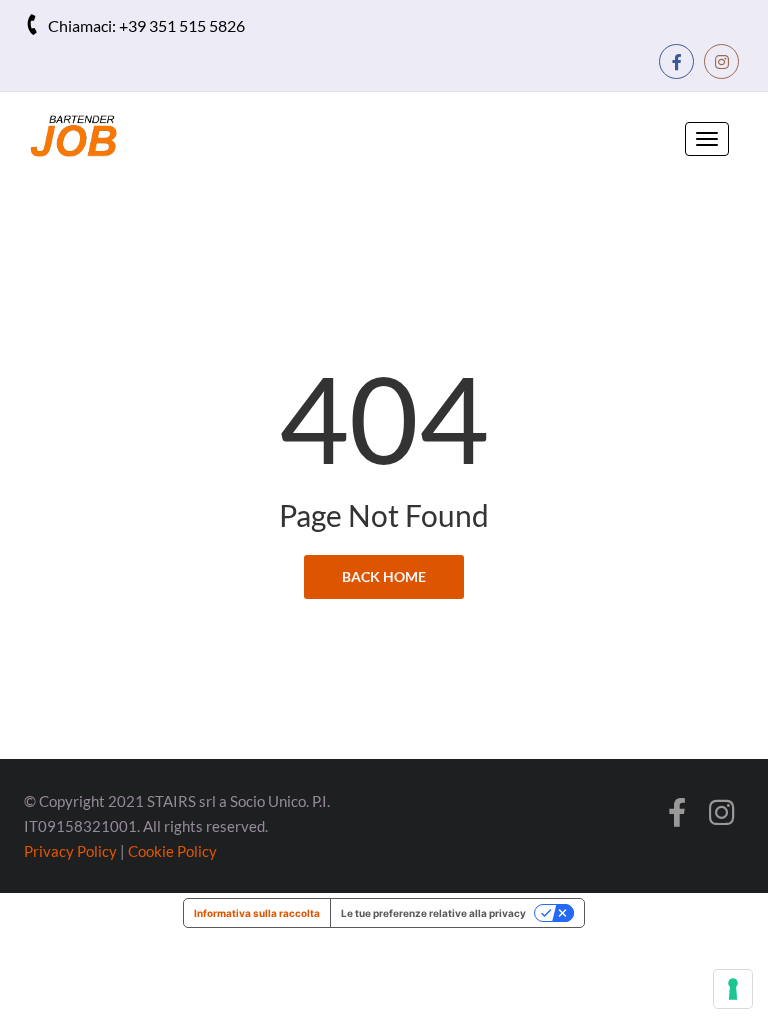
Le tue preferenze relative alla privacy (433, 913)
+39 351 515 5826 (182, 25)
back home (384, 576)
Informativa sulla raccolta (257, 913)
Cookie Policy (172, 851)
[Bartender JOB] (89, 136)
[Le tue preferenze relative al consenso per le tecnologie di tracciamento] (733, 989)
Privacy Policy (70, 851)
